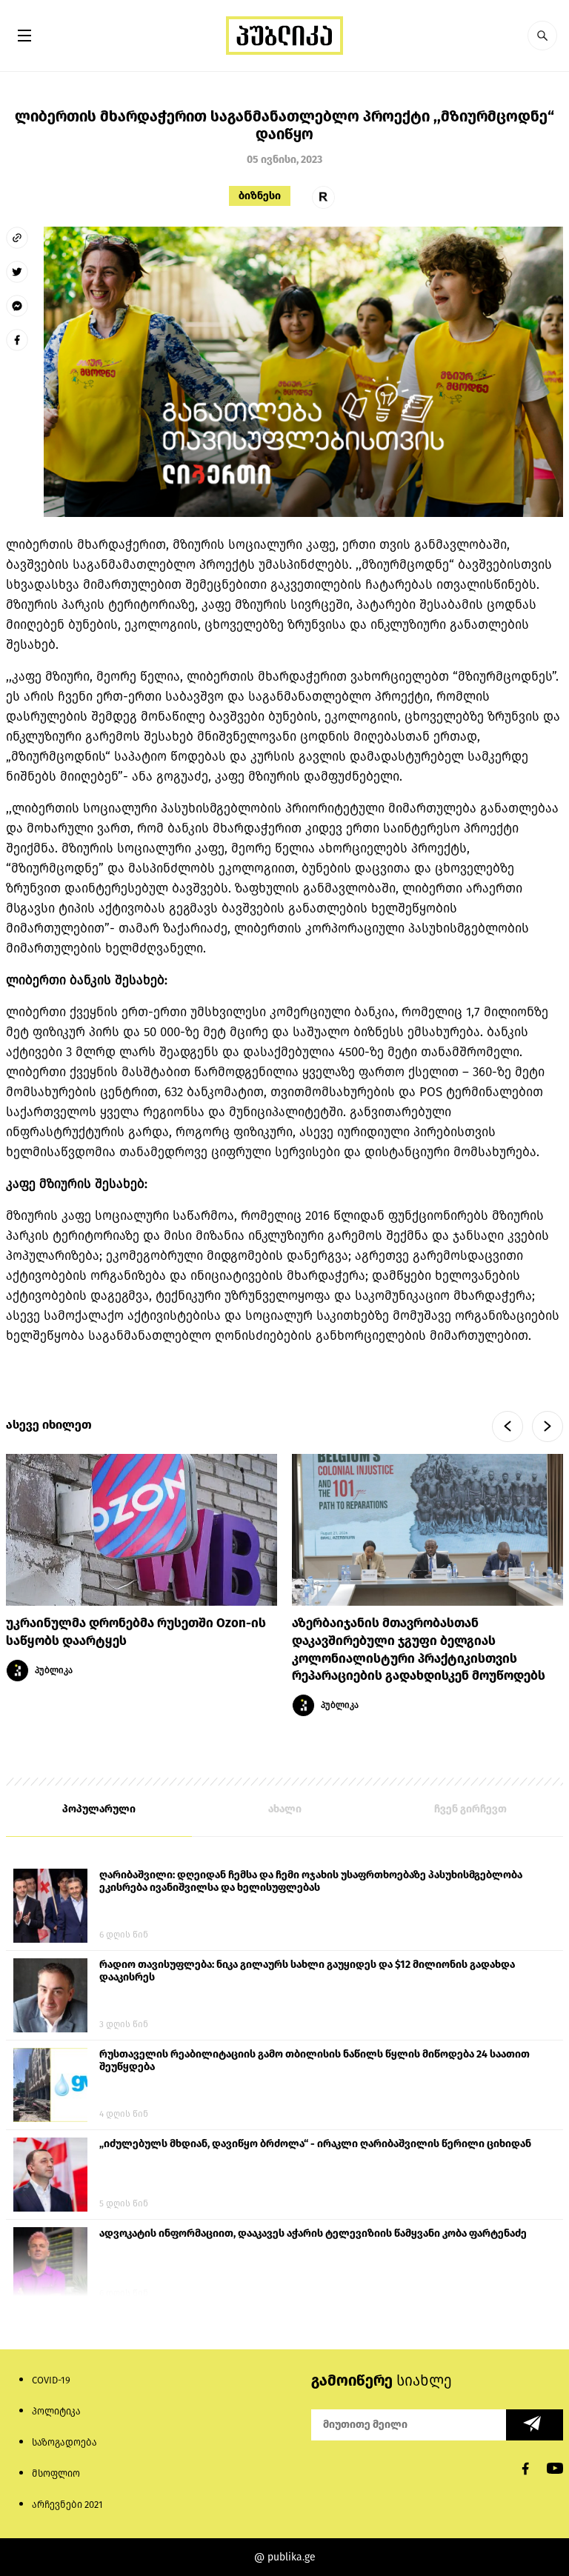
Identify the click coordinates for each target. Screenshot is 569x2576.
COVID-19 (51, 2380)
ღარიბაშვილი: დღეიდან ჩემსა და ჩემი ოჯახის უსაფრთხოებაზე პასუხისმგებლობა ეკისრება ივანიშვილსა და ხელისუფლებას (311, 1881)
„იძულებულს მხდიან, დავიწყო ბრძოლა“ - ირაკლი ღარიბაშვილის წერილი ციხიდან (315, 2144)
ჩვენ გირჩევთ (470, 1809)
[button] (542, 36)
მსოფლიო (56, 2473)
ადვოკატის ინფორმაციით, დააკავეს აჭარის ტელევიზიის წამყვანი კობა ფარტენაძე (313, 2233)
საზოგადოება (64, 2442)
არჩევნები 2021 (67, 2505)
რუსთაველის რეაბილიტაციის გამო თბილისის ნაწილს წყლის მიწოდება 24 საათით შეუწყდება (315, 2061)
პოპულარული (99, 1809)
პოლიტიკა (56, 2411)
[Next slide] (548, 1427)
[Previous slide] (508, 1427)
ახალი (285, 1809)
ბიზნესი (260, 196)
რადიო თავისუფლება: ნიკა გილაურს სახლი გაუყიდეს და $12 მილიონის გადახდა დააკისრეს (307, 1971)
